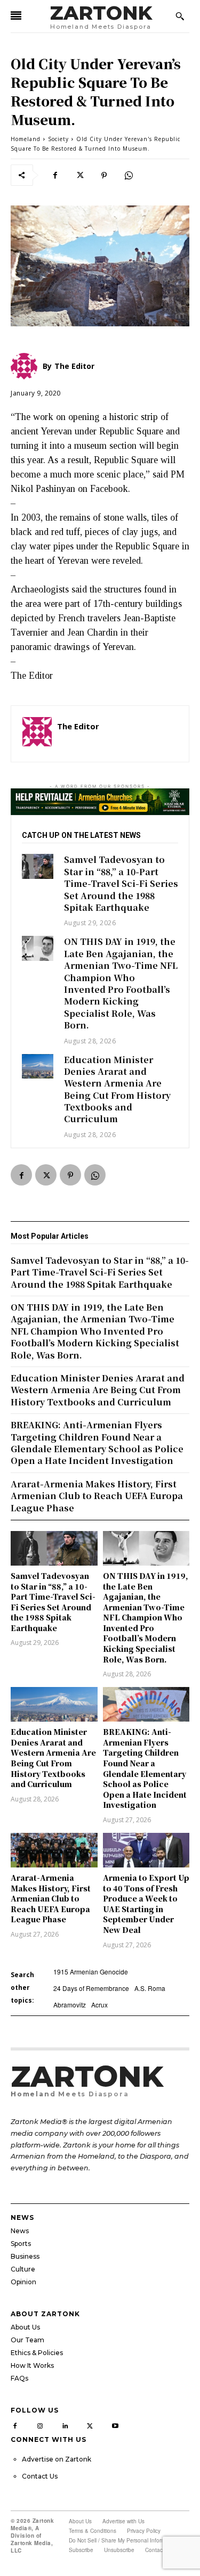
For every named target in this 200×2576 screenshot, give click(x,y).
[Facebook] (55, 175)
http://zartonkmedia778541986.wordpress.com (117, 742)
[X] (79, 175)
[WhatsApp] (129, 175)
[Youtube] (115, 2424)
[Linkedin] (65, 2424)
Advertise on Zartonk (57, 2459)
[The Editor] (37, 734)
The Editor (78, 726)
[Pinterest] (104, 175)
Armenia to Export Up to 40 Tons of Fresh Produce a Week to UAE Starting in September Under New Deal (146, 1904)
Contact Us (40, 2476)
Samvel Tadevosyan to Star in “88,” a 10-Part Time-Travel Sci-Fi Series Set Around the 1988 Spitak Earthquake (121, 883)
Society (58, 139)
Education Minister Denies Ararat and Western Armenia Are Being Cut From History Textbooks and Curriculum (117, 1089)
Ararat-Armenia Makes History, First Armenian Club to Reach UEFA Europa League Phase (51, 1898)
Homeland (26, 139)
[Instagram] (40, 2424)
